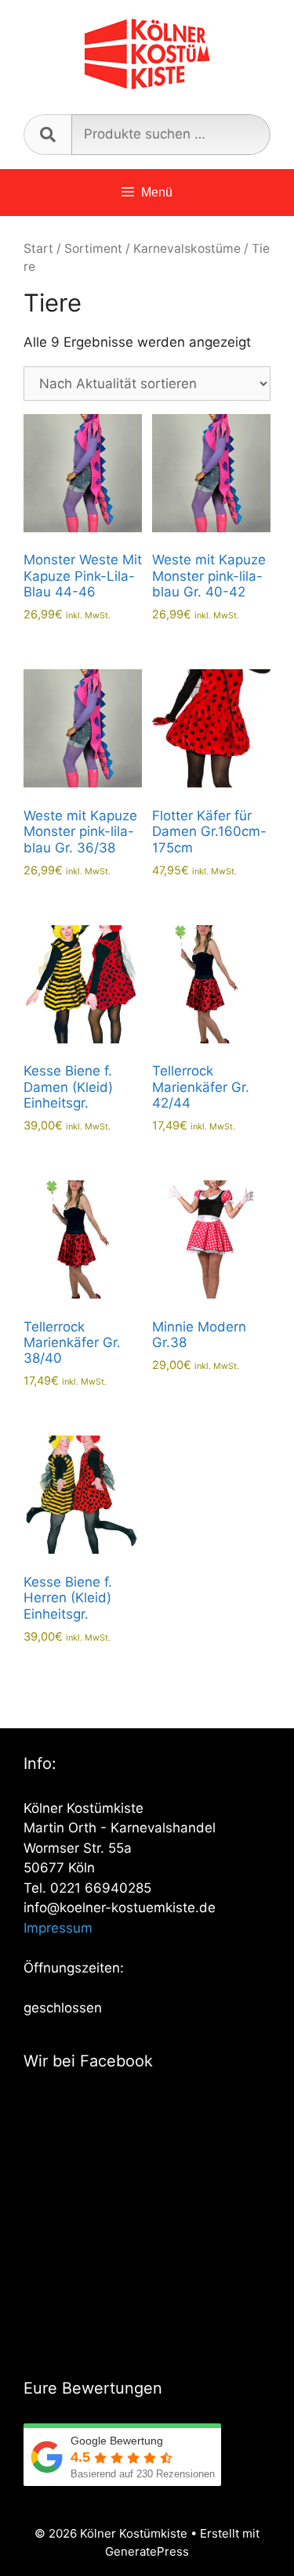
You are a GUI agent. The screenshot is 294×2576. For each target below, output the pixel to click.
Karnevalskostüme (187, 249)
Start (38, 249)
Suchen (47, 135)
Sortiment (93, 249)
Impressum (58, 1928)
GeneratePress (147, 2551)
